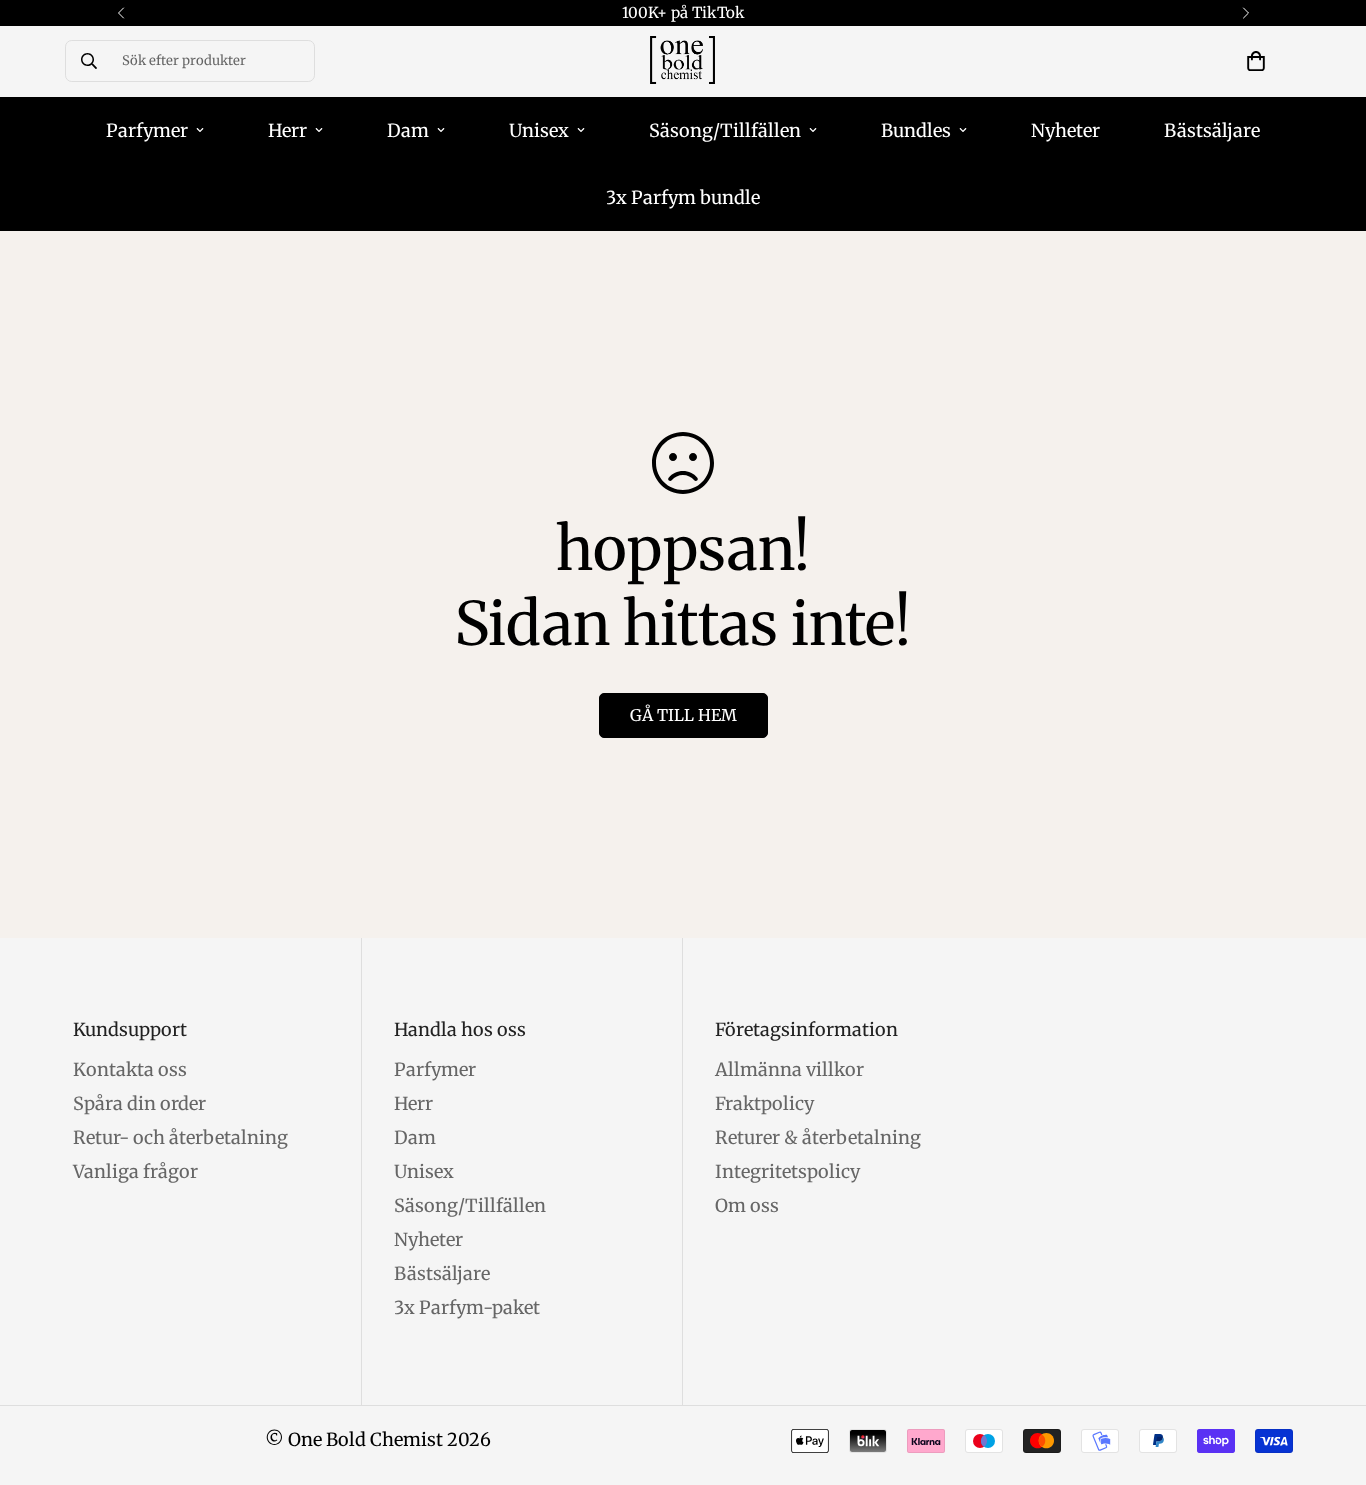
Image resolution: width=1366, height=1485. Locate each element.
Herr (287, 130)
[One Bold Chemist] (682, 61)
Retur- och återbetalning (180, 1137)
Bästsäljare (1212, 130)
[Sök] (89, 61)
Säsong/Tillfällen (725, 130)
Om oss (747, 1205)
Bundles (916, 130)
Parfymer (147, 130)
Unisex (539, 130)
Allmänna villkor (789, 1069)
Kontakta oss (130, 1069)
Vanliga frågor (135, 1171)
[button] (1256, 61)
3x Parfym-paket (467, 1307)
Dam (408, 130)
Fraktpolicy (764, 1103)
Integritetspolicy (787, 1171)
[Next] (1245, 13)
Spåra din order (139, 1103)
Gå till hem (683, 715)
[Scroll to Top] (1327, 1376)
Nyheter (1065, 130)
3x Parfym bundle (683, 197)
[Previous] (120, 13)
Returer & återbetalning (818, 1137)
